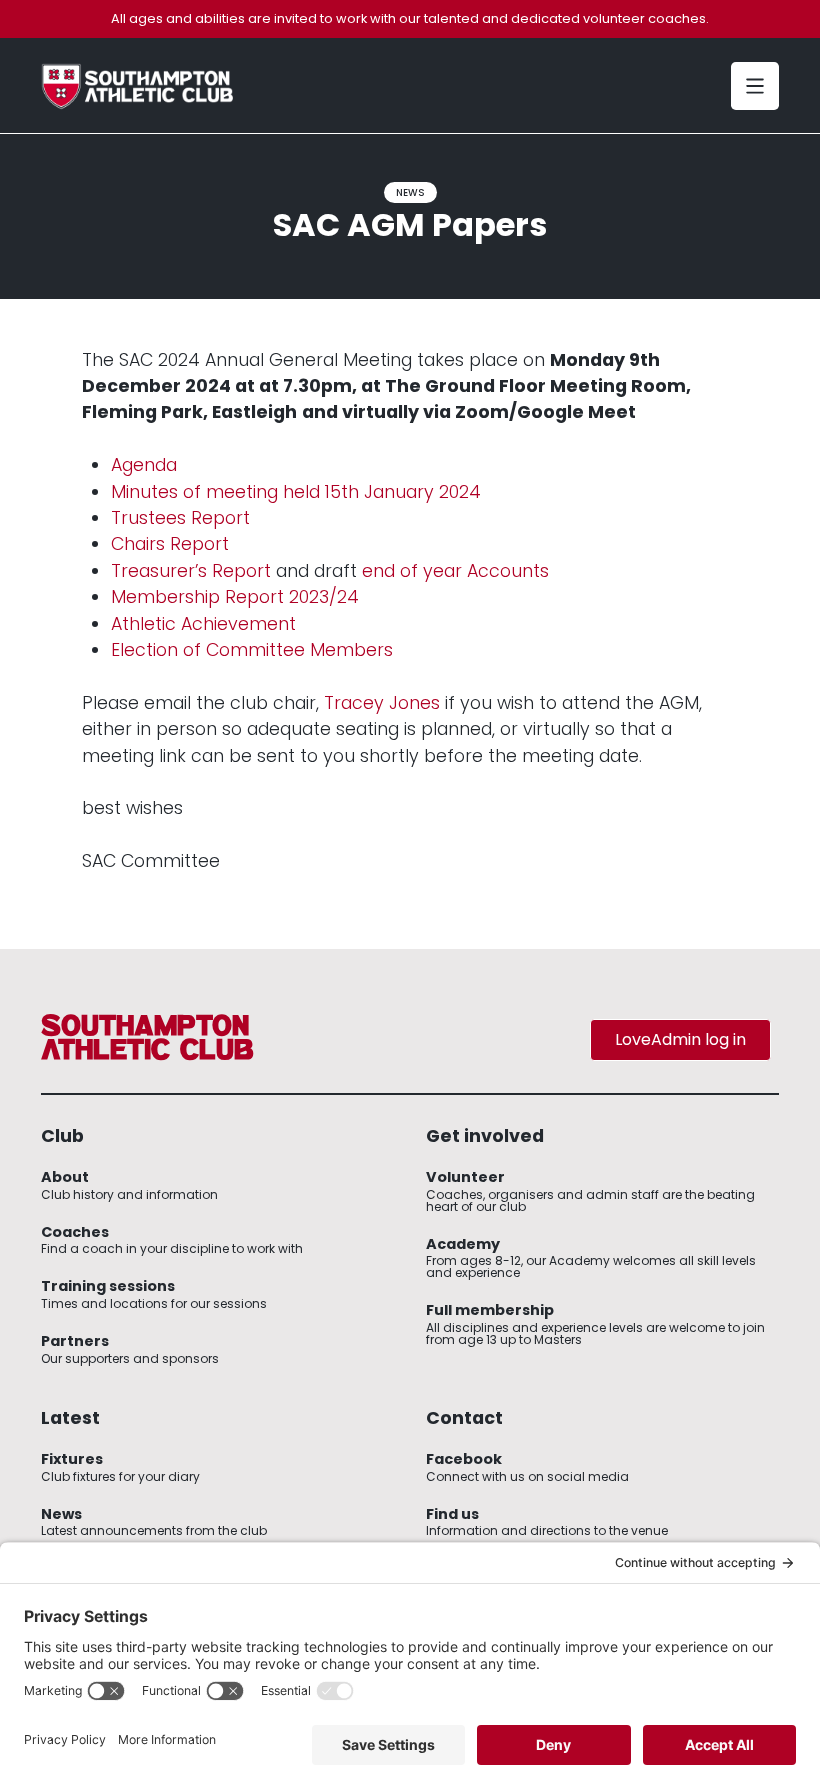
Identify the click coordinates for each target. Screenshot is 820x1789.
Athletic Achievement (203, 624)
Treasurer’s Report (191, 571)
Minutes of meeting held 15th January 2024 (296, 492)
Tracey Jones (382, 703)
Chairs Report (170, 544)
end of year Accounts (455, 571)
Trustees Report (180, 518)
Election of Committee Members (252, 650)
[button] (755, 86)
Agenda (144, 465)
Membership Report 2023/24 (235, 597)
